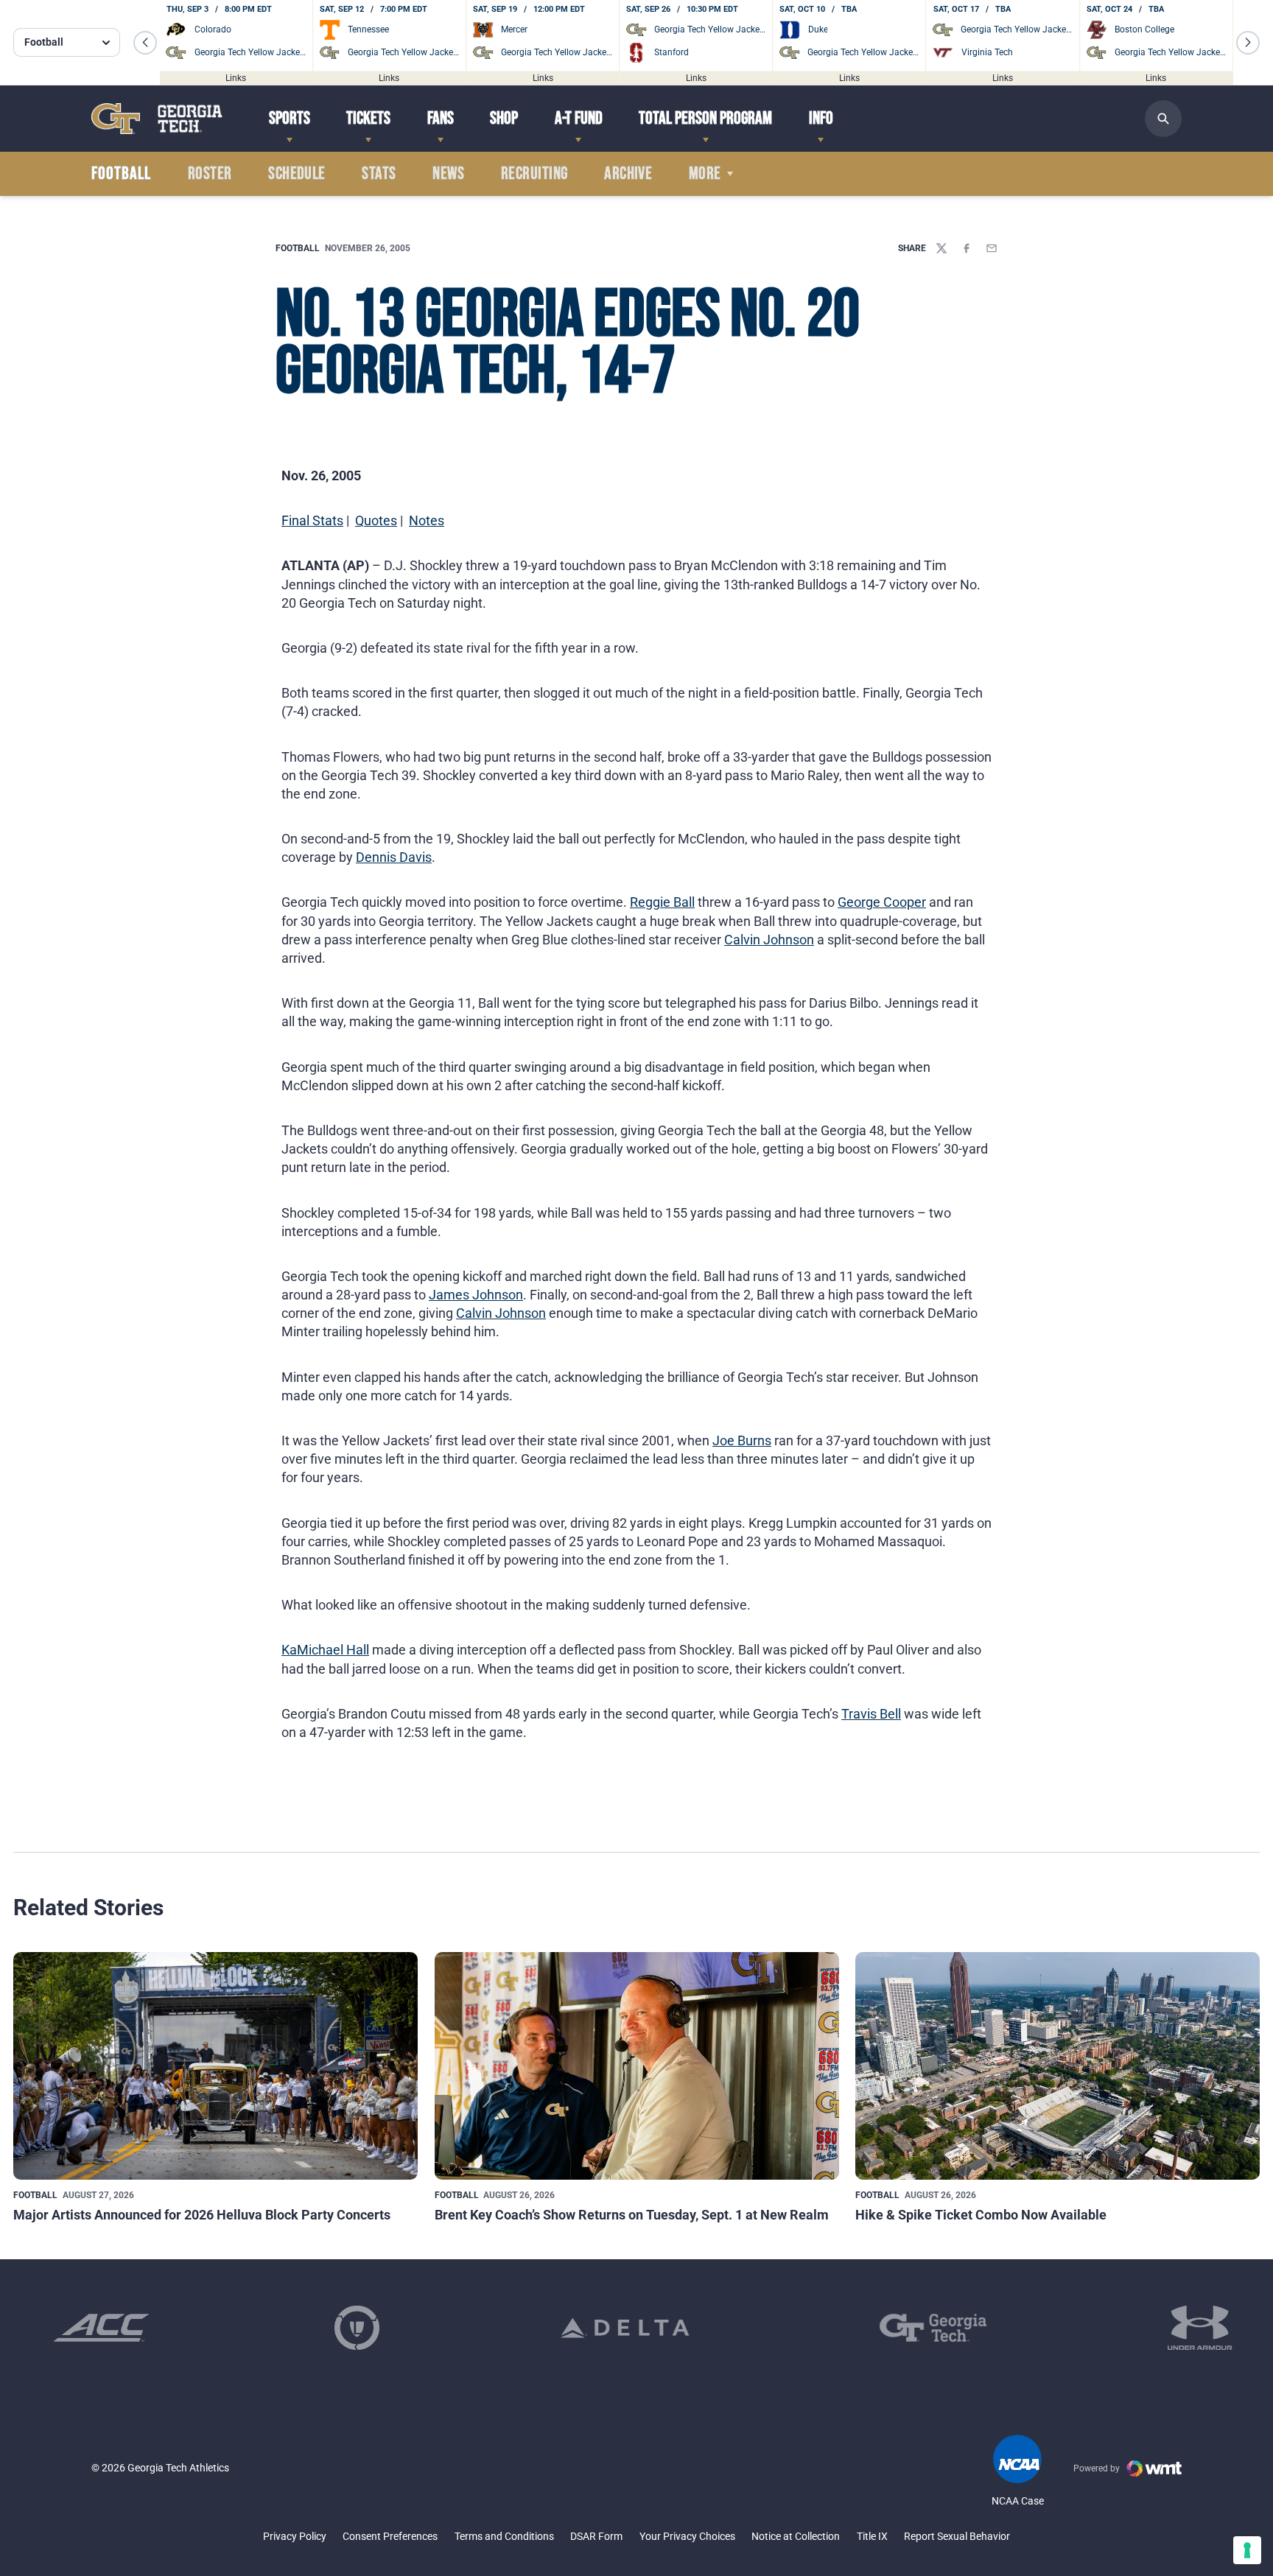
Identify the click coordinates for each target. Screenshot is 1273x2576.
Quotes (376, 520)
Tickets (368, 118)
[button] (145, 43)
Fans (441, 118)
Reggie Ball (662, 902)
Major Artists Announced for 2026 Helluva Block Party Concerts (202, 2215)
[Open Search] (1163, 119)
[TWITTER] (941, 248)
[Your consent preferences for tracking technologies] (1247, 2550)
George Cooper (882, 902)
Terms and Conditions (504, 2536)
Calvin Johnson (769, 940)
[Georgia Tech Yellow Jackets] (157, 118)
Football (298, 248)
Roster (210, 174)
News (448, 174)
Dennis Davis (394, 857)
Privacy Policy (295, 2536)
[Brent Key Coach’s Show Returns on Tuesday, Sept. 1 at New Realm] (637, 2066)
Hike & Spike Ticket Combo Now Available (981, 2215)
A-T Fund (579, 118)
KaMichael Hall (325, 1650)
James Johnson (476, 1295)
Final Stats (312, 520)
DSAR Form (596, 2536)
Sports (290, 118)
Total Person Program (705, 118)
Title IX (872, 2536)
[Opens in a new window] (101, 2328)
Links (236, 77)
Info (821, 118)
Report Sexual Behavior (957, 2536)
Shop (504, 118)
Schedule (297, 174)
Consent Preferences (390, 2536)
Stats (379, 174)
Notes (427, 520)
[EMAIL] (992, 248)
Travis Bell (871, 1714)
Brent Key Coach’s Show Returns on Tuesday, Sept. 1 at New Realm (632, 2215)
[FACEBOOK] (967, 248)
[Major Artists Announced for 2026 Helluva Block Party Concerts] (215, 2066)
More (705, 174)
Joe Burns (742, 1440)
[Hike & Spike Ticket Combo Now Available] (1058, 2066)
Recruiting (534, 174)
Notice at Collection (796, 2536)
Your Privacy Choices (687, 2536)
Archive (628, 174)
